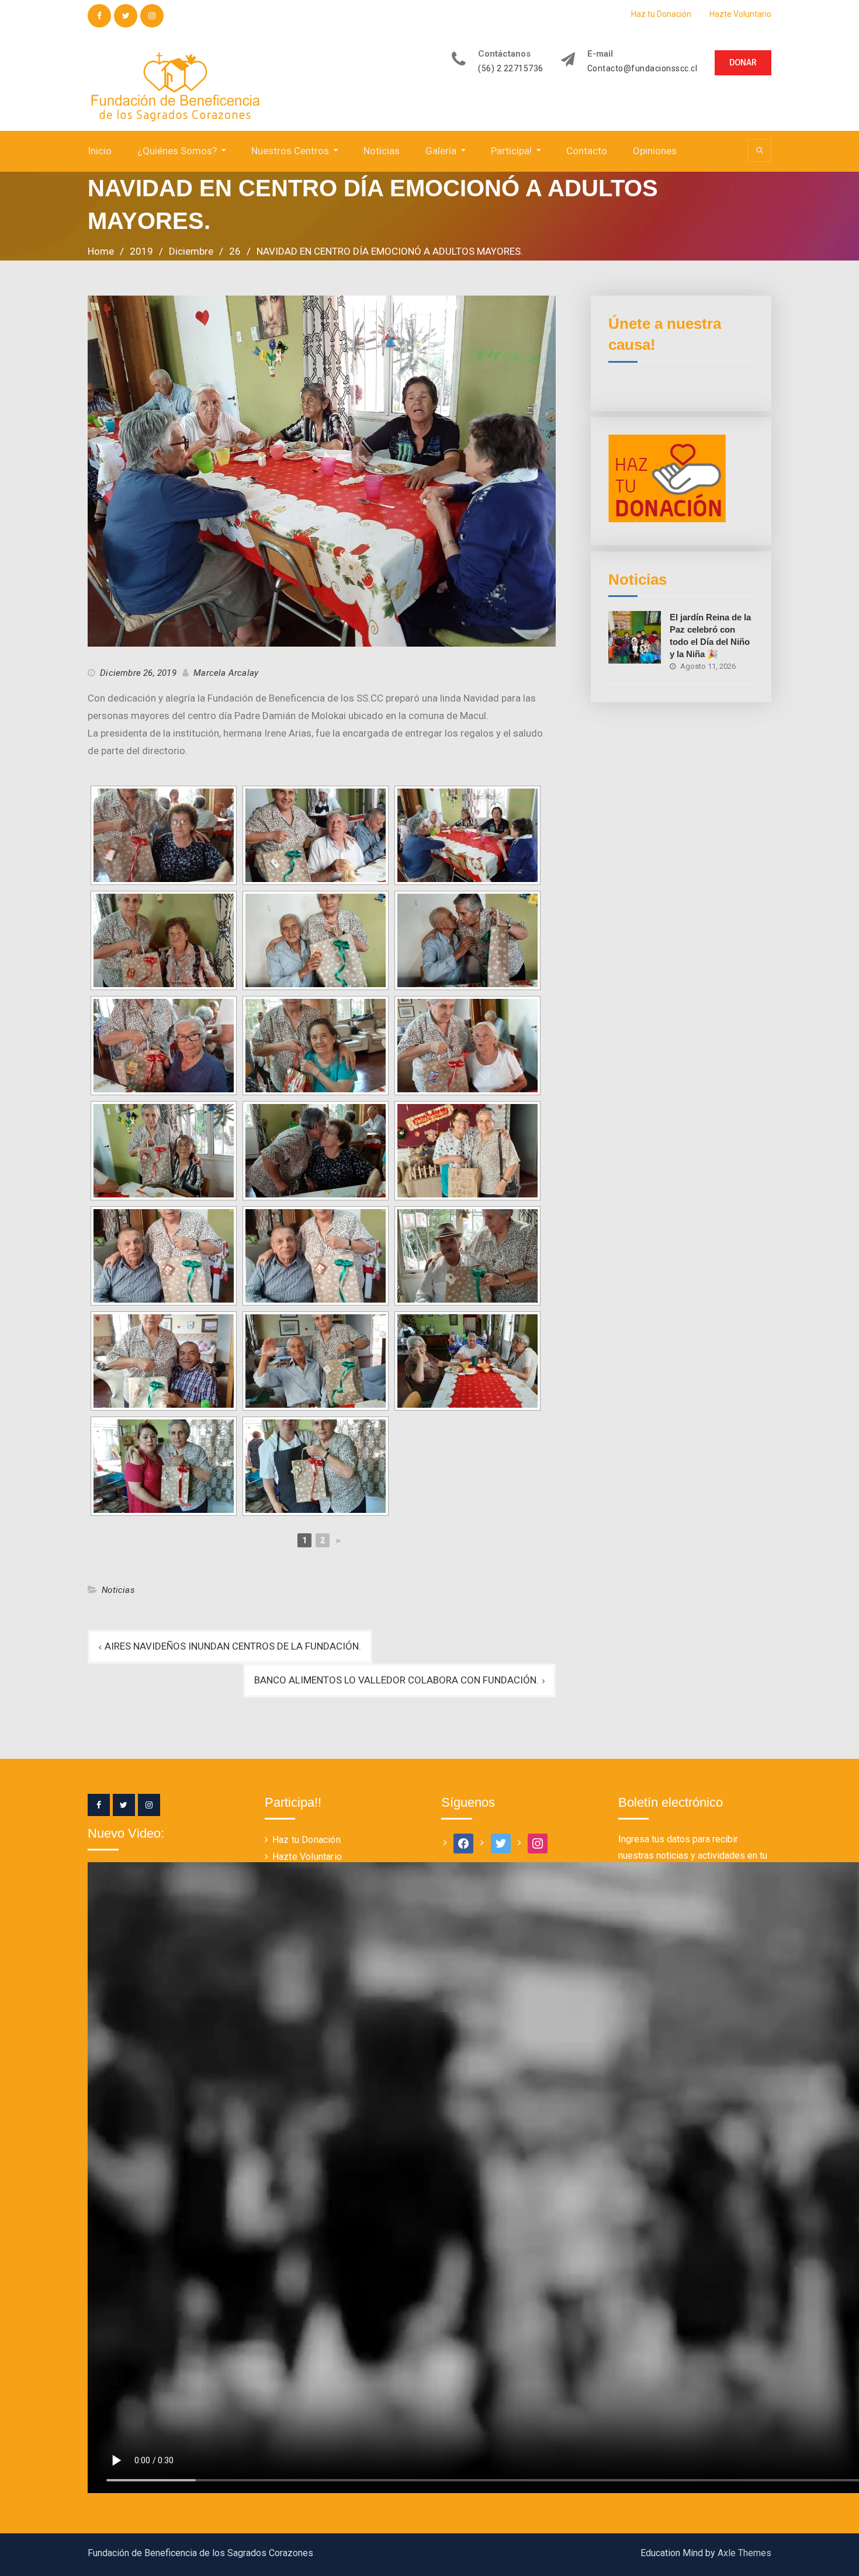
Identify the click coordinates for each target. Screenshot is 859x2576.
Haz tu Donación (661, 14)
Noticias (382, 151)
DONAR (743, 63)
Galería (441, 151)
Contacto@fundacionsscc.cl (642, 69)
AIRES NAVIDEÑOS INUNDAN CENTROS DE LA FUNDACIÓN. (233, 1646)
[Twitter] (124, 1805)
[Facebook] (99, 1805)
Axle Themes (744, 2553)
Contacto (587, 151)
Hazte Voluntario (740, 14)
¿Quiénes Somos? (177, 151)
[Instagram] (149, 1805)
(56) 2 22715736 (511, 69)
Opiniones (655, 151)
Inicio (100, 151)
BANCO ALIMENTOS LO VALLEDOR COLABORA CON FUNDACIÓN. (396, 1680)
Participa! (511, 151)
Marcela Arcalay (226, 673)
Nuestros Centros (290, 151)
